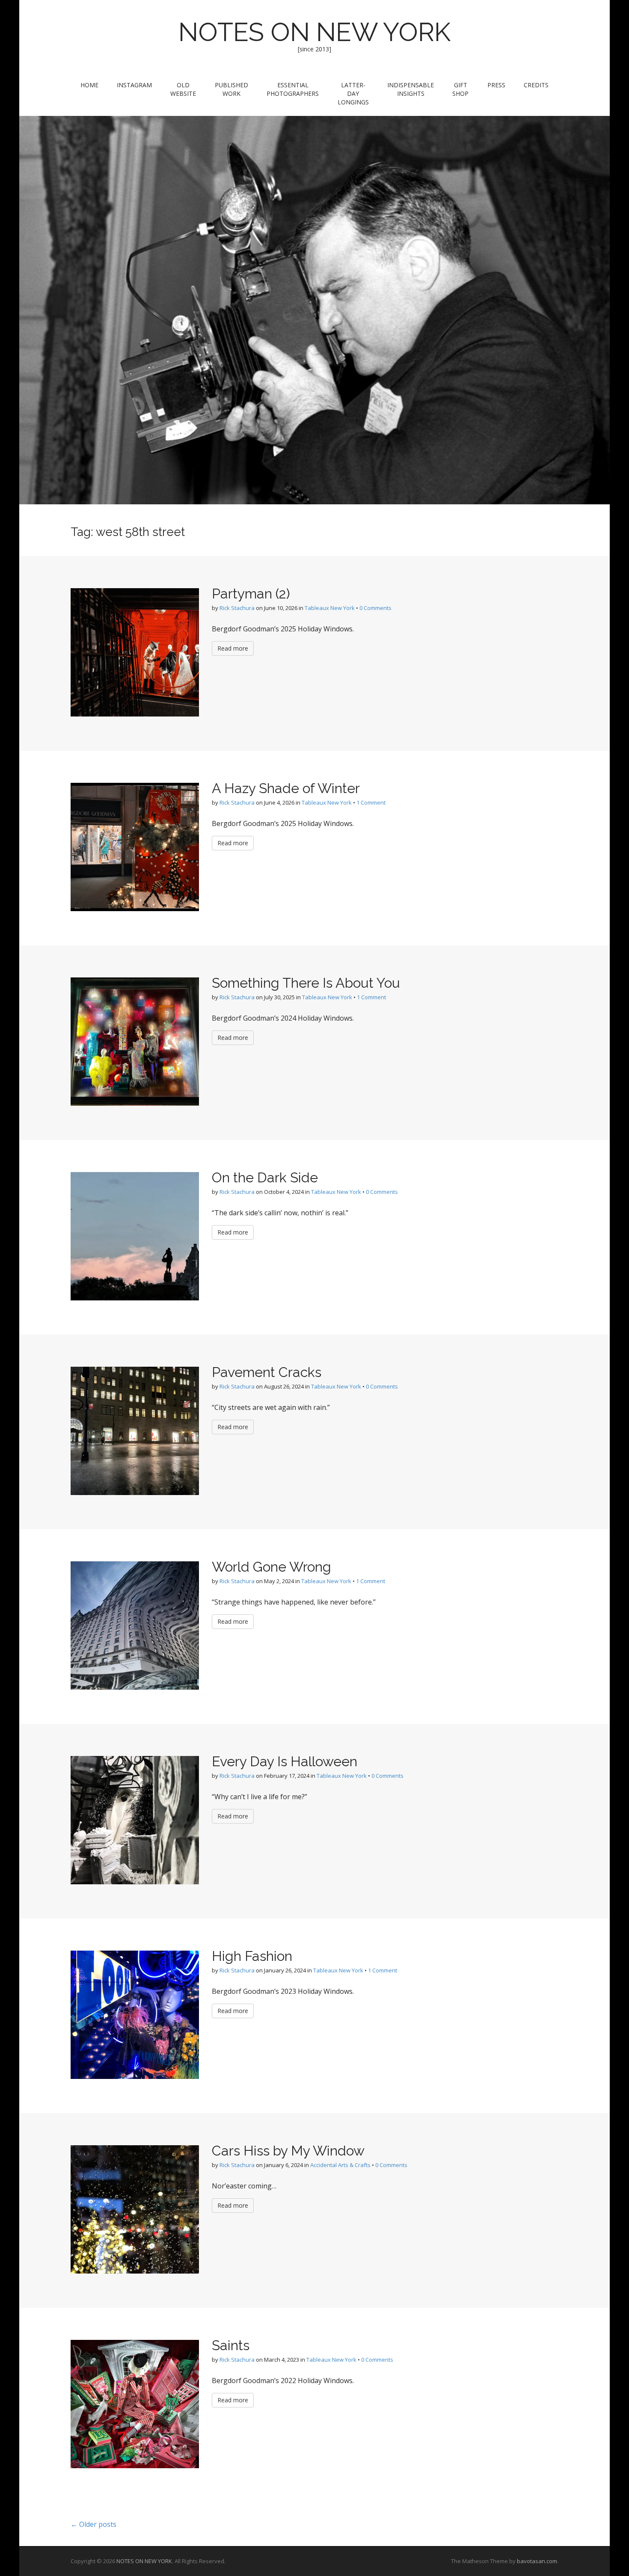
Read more (233, 648)
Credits (536, 85)
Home (89, 85)
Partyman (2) (251, 594)
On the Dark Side (265, 1177)
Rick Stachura (237, 608)
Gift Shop (460, 89)
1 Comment (371, 802)
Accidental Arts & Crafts (340, 2165)
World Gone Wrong (271, 1567)
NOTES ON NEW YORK (314, 32)
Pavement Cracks (267, 1372)
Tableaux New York (330, 608)
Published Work (231, 89)
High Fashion (252, 1956)
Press (496, 85)
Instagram (134, 85)
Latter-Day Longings (353, 93)
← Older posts (93, 2524)
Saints (231, 2345)
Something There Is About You (306, 983)
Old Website (183, 89)
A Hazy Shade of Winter (286, 788)
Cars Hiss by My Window (288, 2151)
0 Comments (375, 608)
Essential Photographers (293, 89)
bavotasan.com (537, 2561)
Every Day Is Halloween (285, 1761)
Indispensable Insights (411, 89)
